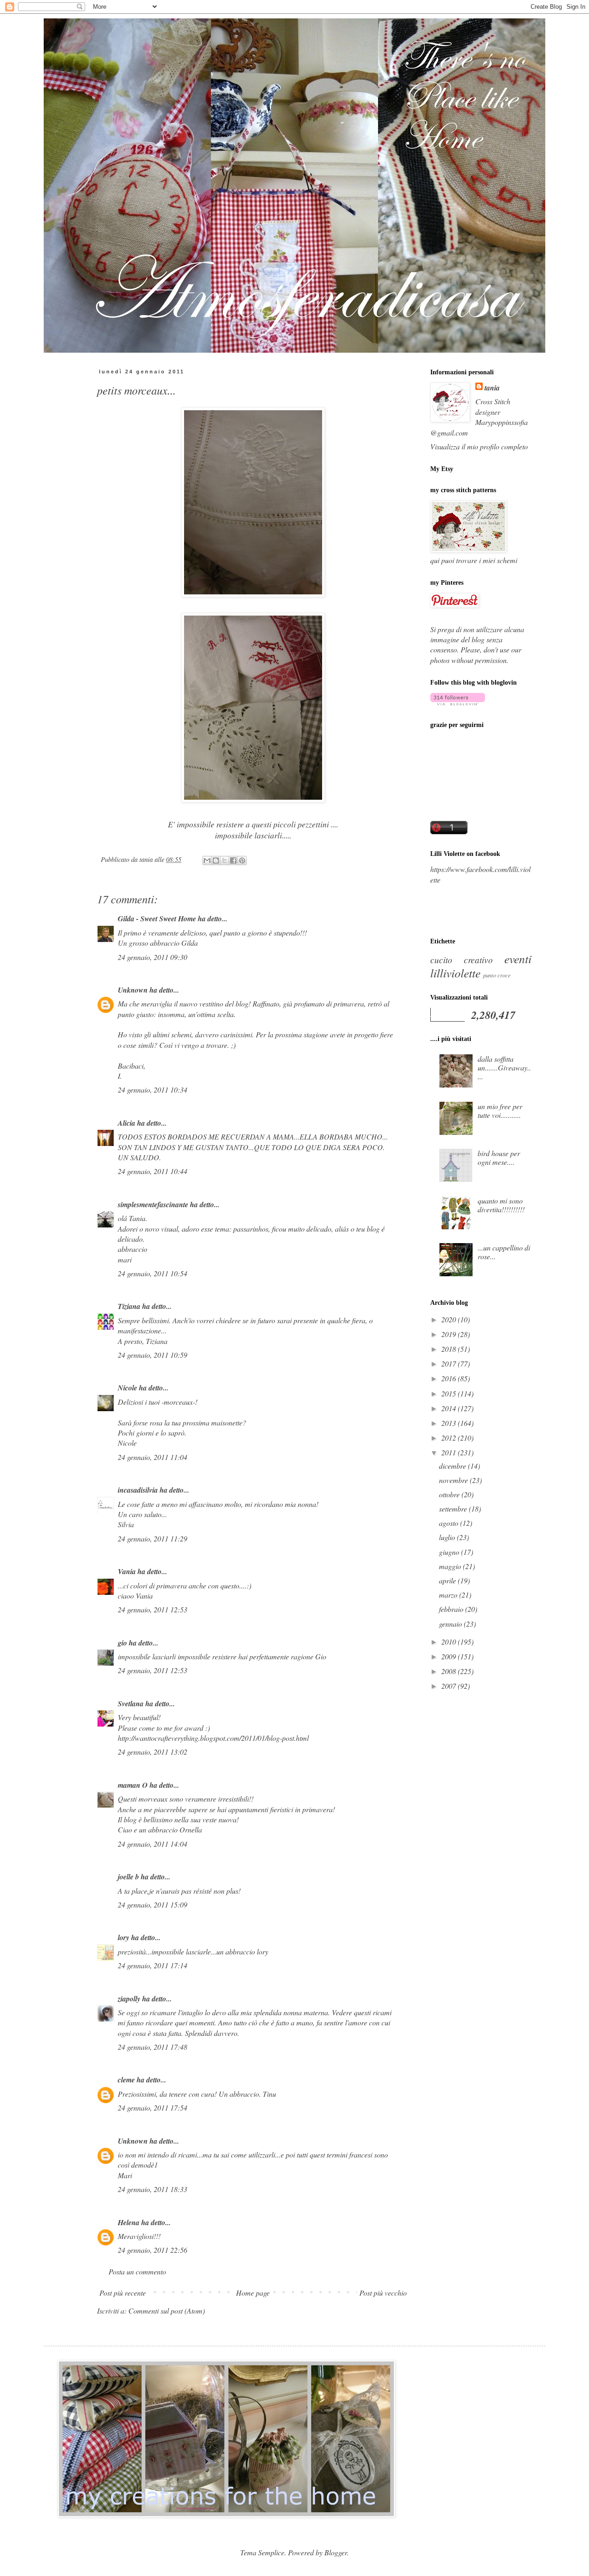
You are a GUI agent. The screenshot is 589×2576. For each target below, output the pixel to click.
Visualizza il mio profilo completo (479, 446)
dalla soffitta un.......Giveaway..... (504, 1067)
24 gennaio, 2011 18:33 (153, 2189)
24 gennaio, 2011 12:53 (153, 1609)
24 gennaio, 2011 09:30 (153, 957)
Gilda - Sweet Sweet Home (157, 919)
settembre (454, 1509)
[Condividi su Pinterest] (242, 861)
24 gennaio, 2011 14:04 (153, 1844)
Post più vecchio (383, 2293)
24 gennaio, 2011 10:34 (153, 1090)
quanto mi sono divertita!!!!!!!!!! (501, 1205)
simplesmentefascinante (153, 1204)
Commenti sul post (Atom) (167, 2311)
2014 (450, 1408)
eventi (518, 959)
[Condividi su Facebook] (233, 861)
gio (122, 1643)
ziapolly (129, 1999)
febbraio (452, 1609)
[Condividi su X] (225, 861)
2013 (450, 1423)
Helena (129, 2222)
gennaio (451, 1624)
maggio (451, 1566)
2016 (450, 1378)
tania (492, 388)
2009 (450, 1656)
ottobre (450, 1494)
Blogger (336, 2552)
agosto (450, 1523)
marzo (449, 1595)
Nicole (127, 1388)
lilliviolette (455, 973)
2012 (450, 1438)
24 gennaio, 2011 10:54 (153, 1273)
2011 (450, 1452)
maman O (133, 1785)
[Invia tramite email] (207, 861)
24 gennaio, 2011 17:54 (153, 2108)
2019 (450, 1334)
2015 (450, 1393)
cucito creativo (462, 959)
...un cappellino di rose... (504, 1252)
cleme (126, 2080)
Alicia (127, 1123)
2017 (450, 1364)
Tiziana (129, 1306)
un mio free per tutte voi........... (500, 1111)
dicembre (453, 1466)
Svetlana (131, 1704)
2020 (450, 1319)
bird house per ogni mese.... (499, 1157)
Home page (253, 2293)
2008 (450, 1671)
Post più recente (123, 2293)
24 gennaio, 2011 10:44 (153, 1171)
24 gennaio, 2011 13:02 (153, 1752)
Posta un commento (137, 2271)
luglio (448, 1537)
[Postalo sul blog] (216, 861)
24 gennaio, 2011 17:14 (153, 1965)
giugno (450, 1552)
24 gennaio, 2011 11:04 (153, 1457)
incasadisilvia (138, 1490)
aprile (448, 1580)
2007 (450, 1686)
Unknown (133, 990)
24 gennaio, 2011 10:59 (153, 1355)
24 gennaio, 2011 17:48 (153, 2047)
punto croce (497, 975)
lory (124, 1937)
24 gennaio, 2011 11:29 (153, 1538)
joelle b (128, 1877)
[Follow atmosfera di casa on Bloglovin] (458, 702)
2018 (450, 1349)
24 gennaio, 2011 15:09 (153, 1904)
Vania (127, 1571)
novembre (454, 1480)
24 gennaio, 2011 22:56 (153, 2250)
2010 (450, 1642)
